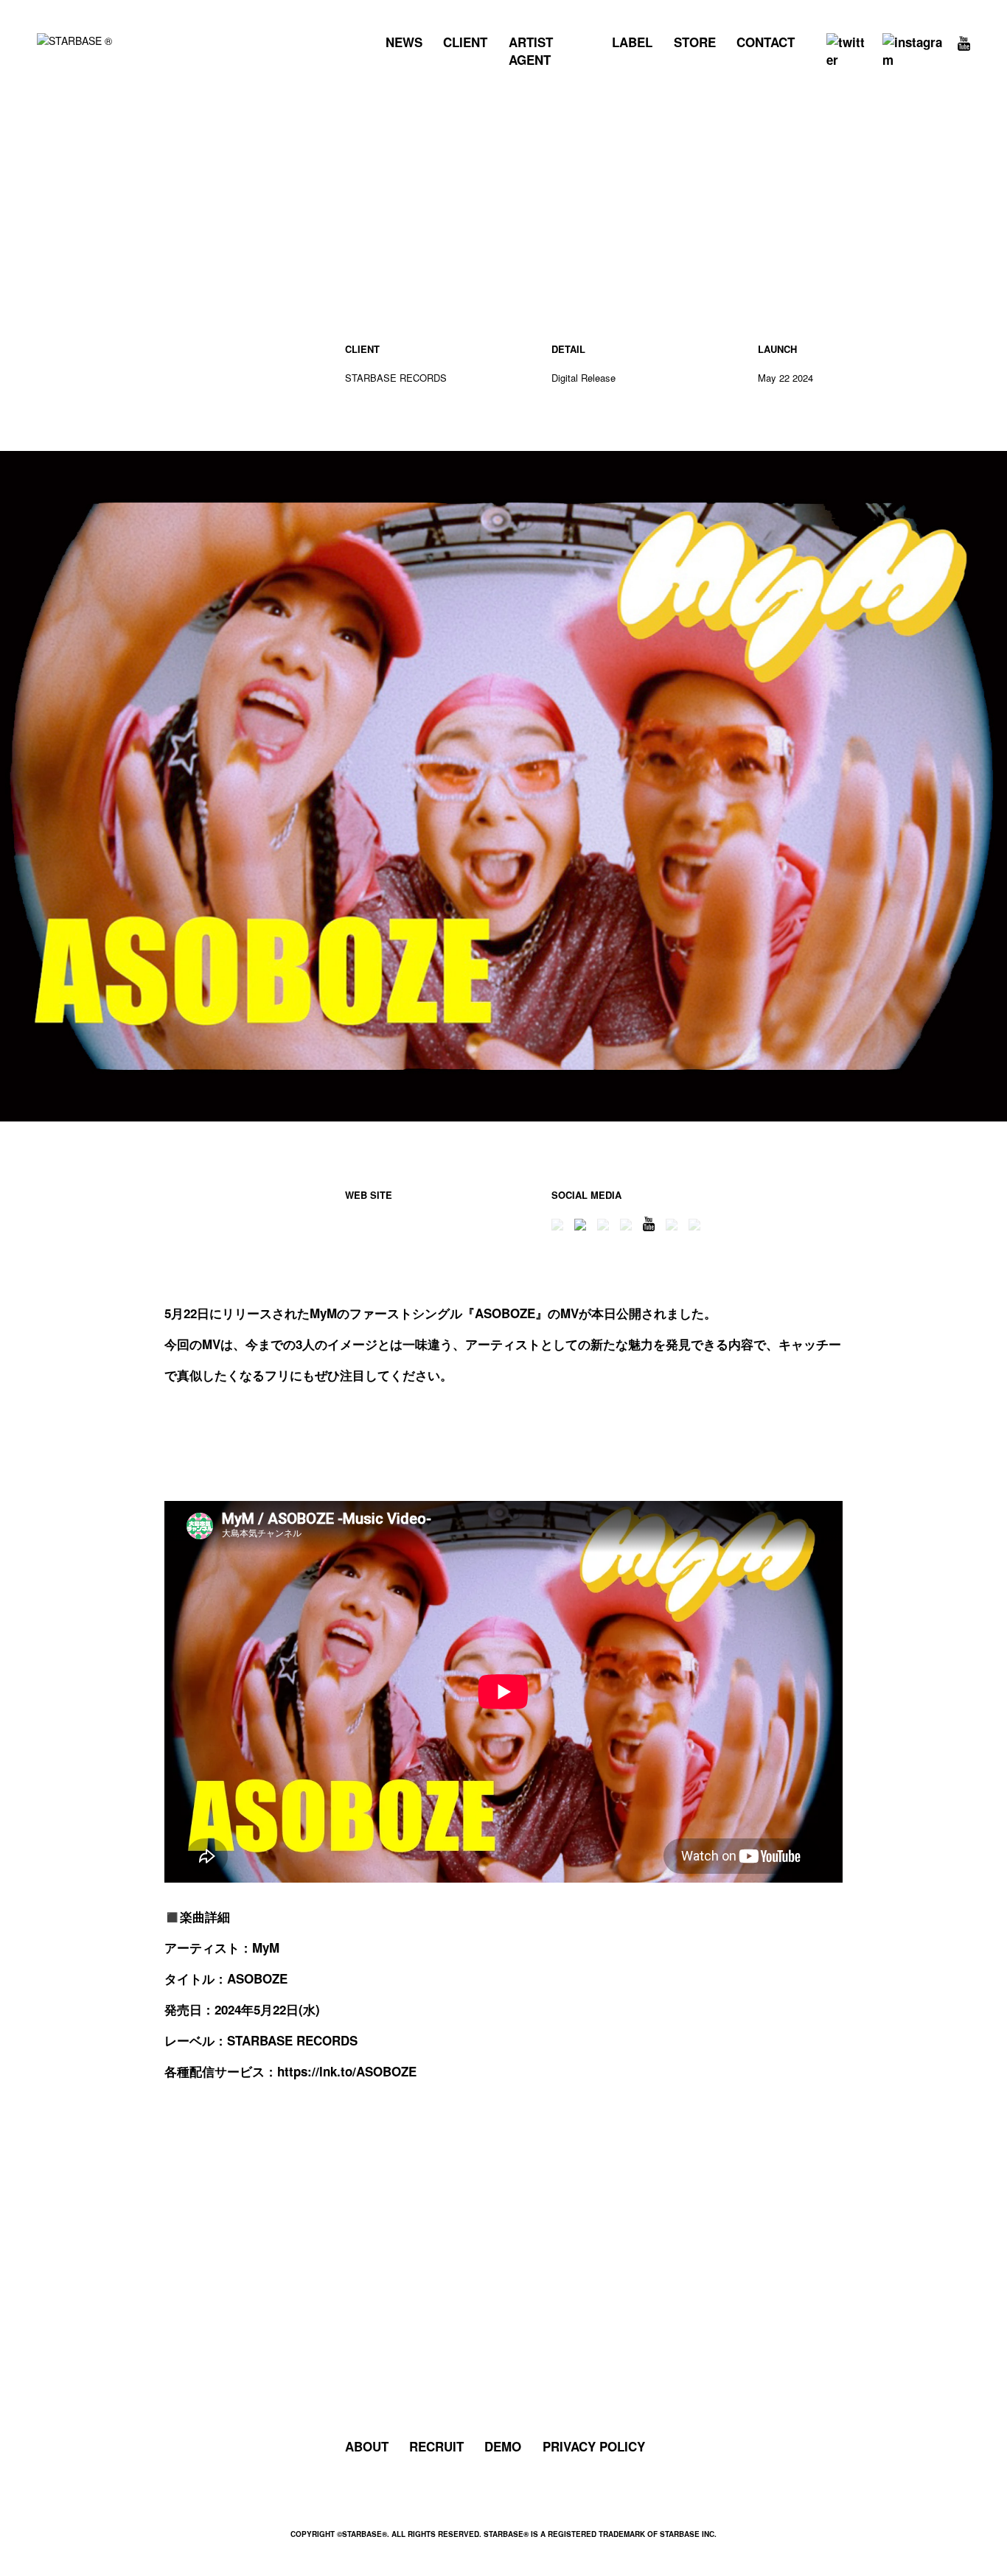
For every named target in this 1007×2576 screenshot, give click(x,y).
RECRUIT (436, 2446)
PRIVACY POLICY (594, 2446)
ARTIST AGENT (531, 51)
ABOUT (367, 2446)
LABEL (632, 42)
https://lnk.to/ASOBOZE (347, 2071)
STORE (695, 42)
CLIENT (465, 42)
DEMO (503, 2446)
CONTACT (766, 42)
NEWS (404, 42)
